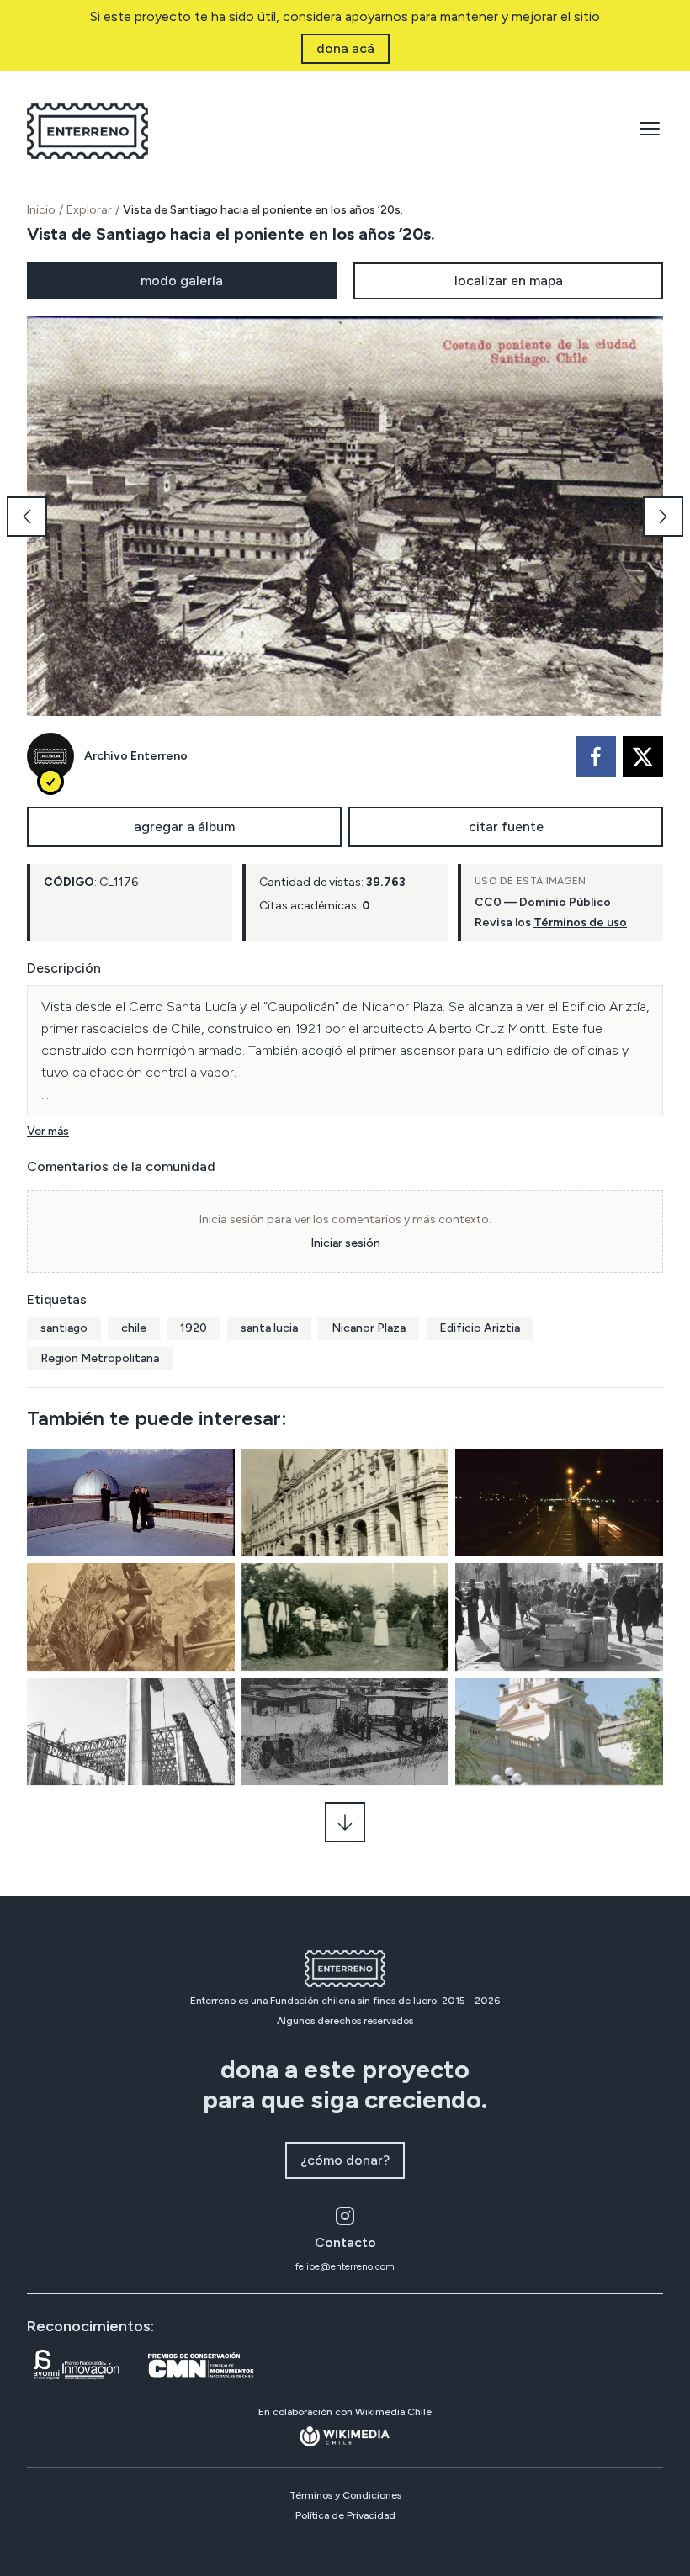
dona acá (345, 48)
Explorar (89, 210)
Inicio (41, 210)
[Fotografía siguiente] (663, 517)
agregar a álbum (184, 827)
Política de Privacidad (345, 2515)
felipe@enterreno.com (345, 2266)
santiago (64, 1328)
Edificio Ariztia (480, 1328)
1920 (194, 1328)
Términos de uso (580, 922)
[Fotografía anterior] (27, 517)
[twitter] (643, 756)
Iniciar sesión (345, 1243)
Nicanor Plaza (369, 1328)
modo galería (182, 281)
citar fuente (506, 827)
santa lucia (269, 1328)
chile (134, 1328)
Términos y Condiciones (345, 2495)
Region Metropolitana (100, 1358)
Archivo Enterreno (136, 756)
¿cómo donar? (345, 2160)
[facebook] (596, 756)
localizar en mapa (509, 281)
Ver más (48, 1131)
